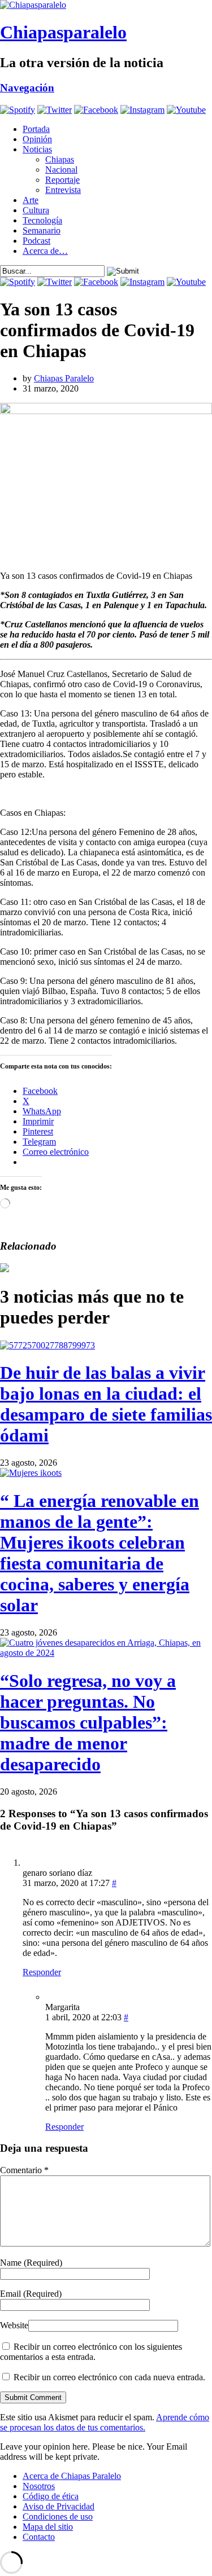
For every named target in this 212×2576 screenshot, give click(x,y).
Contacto (39, 2537)
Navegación (27, 88)
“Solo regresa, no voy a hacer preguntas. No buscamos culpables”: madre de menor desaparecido (88, 1722)
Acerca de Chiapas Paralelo (72, 2476)
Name (31, 2263)
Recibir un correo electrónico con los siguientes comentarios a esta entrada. (91, 2352)
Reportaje (62, 180)
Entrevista (63, 190)
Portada (36, 129)
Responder (42, 1972)
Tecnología (42, 220)
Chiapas (60, 159)
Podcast (36, 241)
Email (31, 2294)
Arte (31, 200)
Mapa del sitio (48, 2527)
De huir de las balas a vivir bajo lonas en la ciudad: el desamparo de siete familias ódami (106, 1404)
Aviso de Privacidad (59, 2506)
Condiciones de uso (58, 2516)
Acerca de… (45, 251)
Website (14, 2325)
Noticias (37, 149)
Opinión (37, 139)
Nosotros (39, 2486)
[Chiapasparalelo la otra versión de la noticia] (106, 5)
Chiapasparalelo (63, 32)
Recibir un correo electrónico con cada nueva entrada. (109, 2377)
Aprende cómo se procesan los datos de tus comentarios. (105, 2422)
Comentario (24, 2170)
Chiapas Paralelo (64, 378)
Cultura (36, 210)
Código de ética (51, 2496)
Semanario (42, 230)
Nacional (61, 170)
